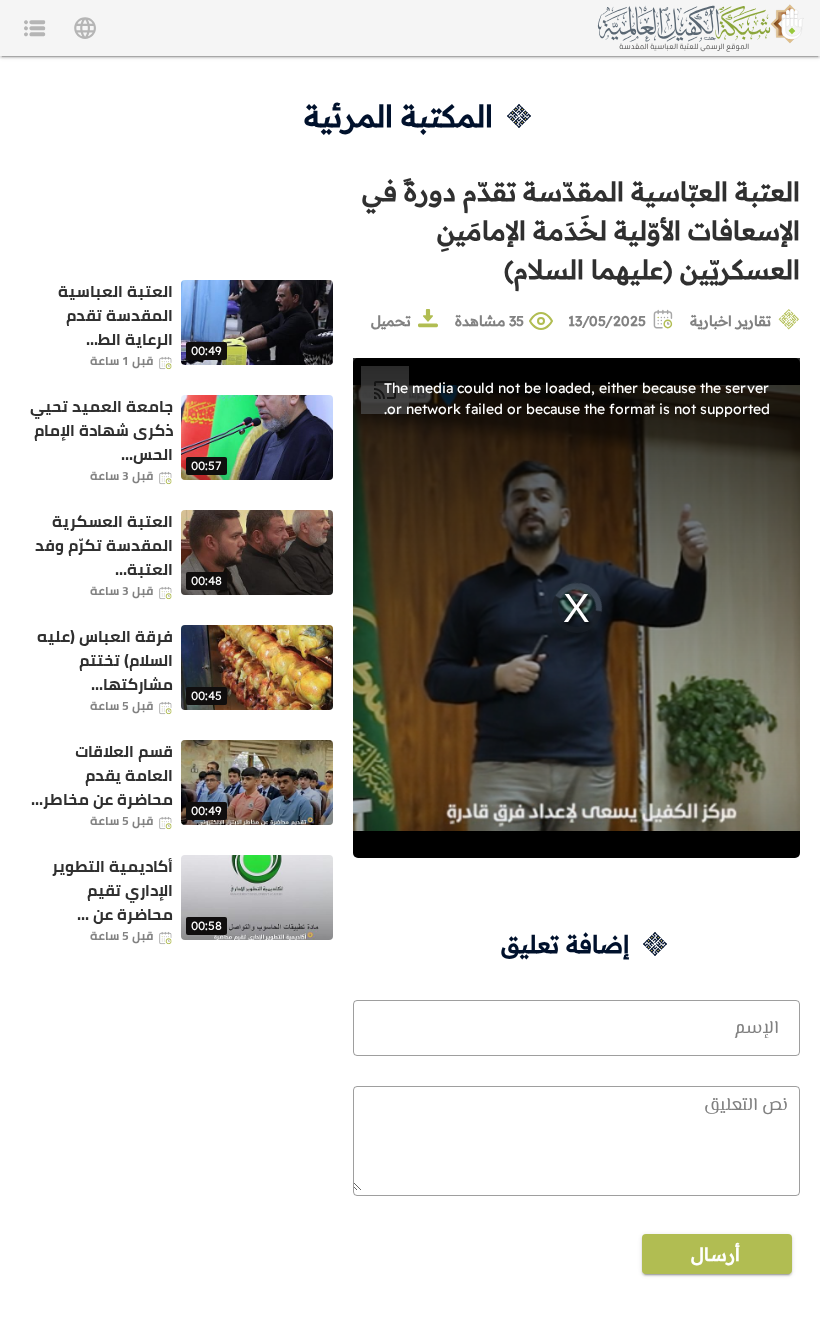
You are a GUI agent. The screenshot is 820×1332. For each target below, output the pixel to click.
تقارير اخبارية (730, 321)
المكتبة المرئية (398, 116)
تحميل (391, 321)
